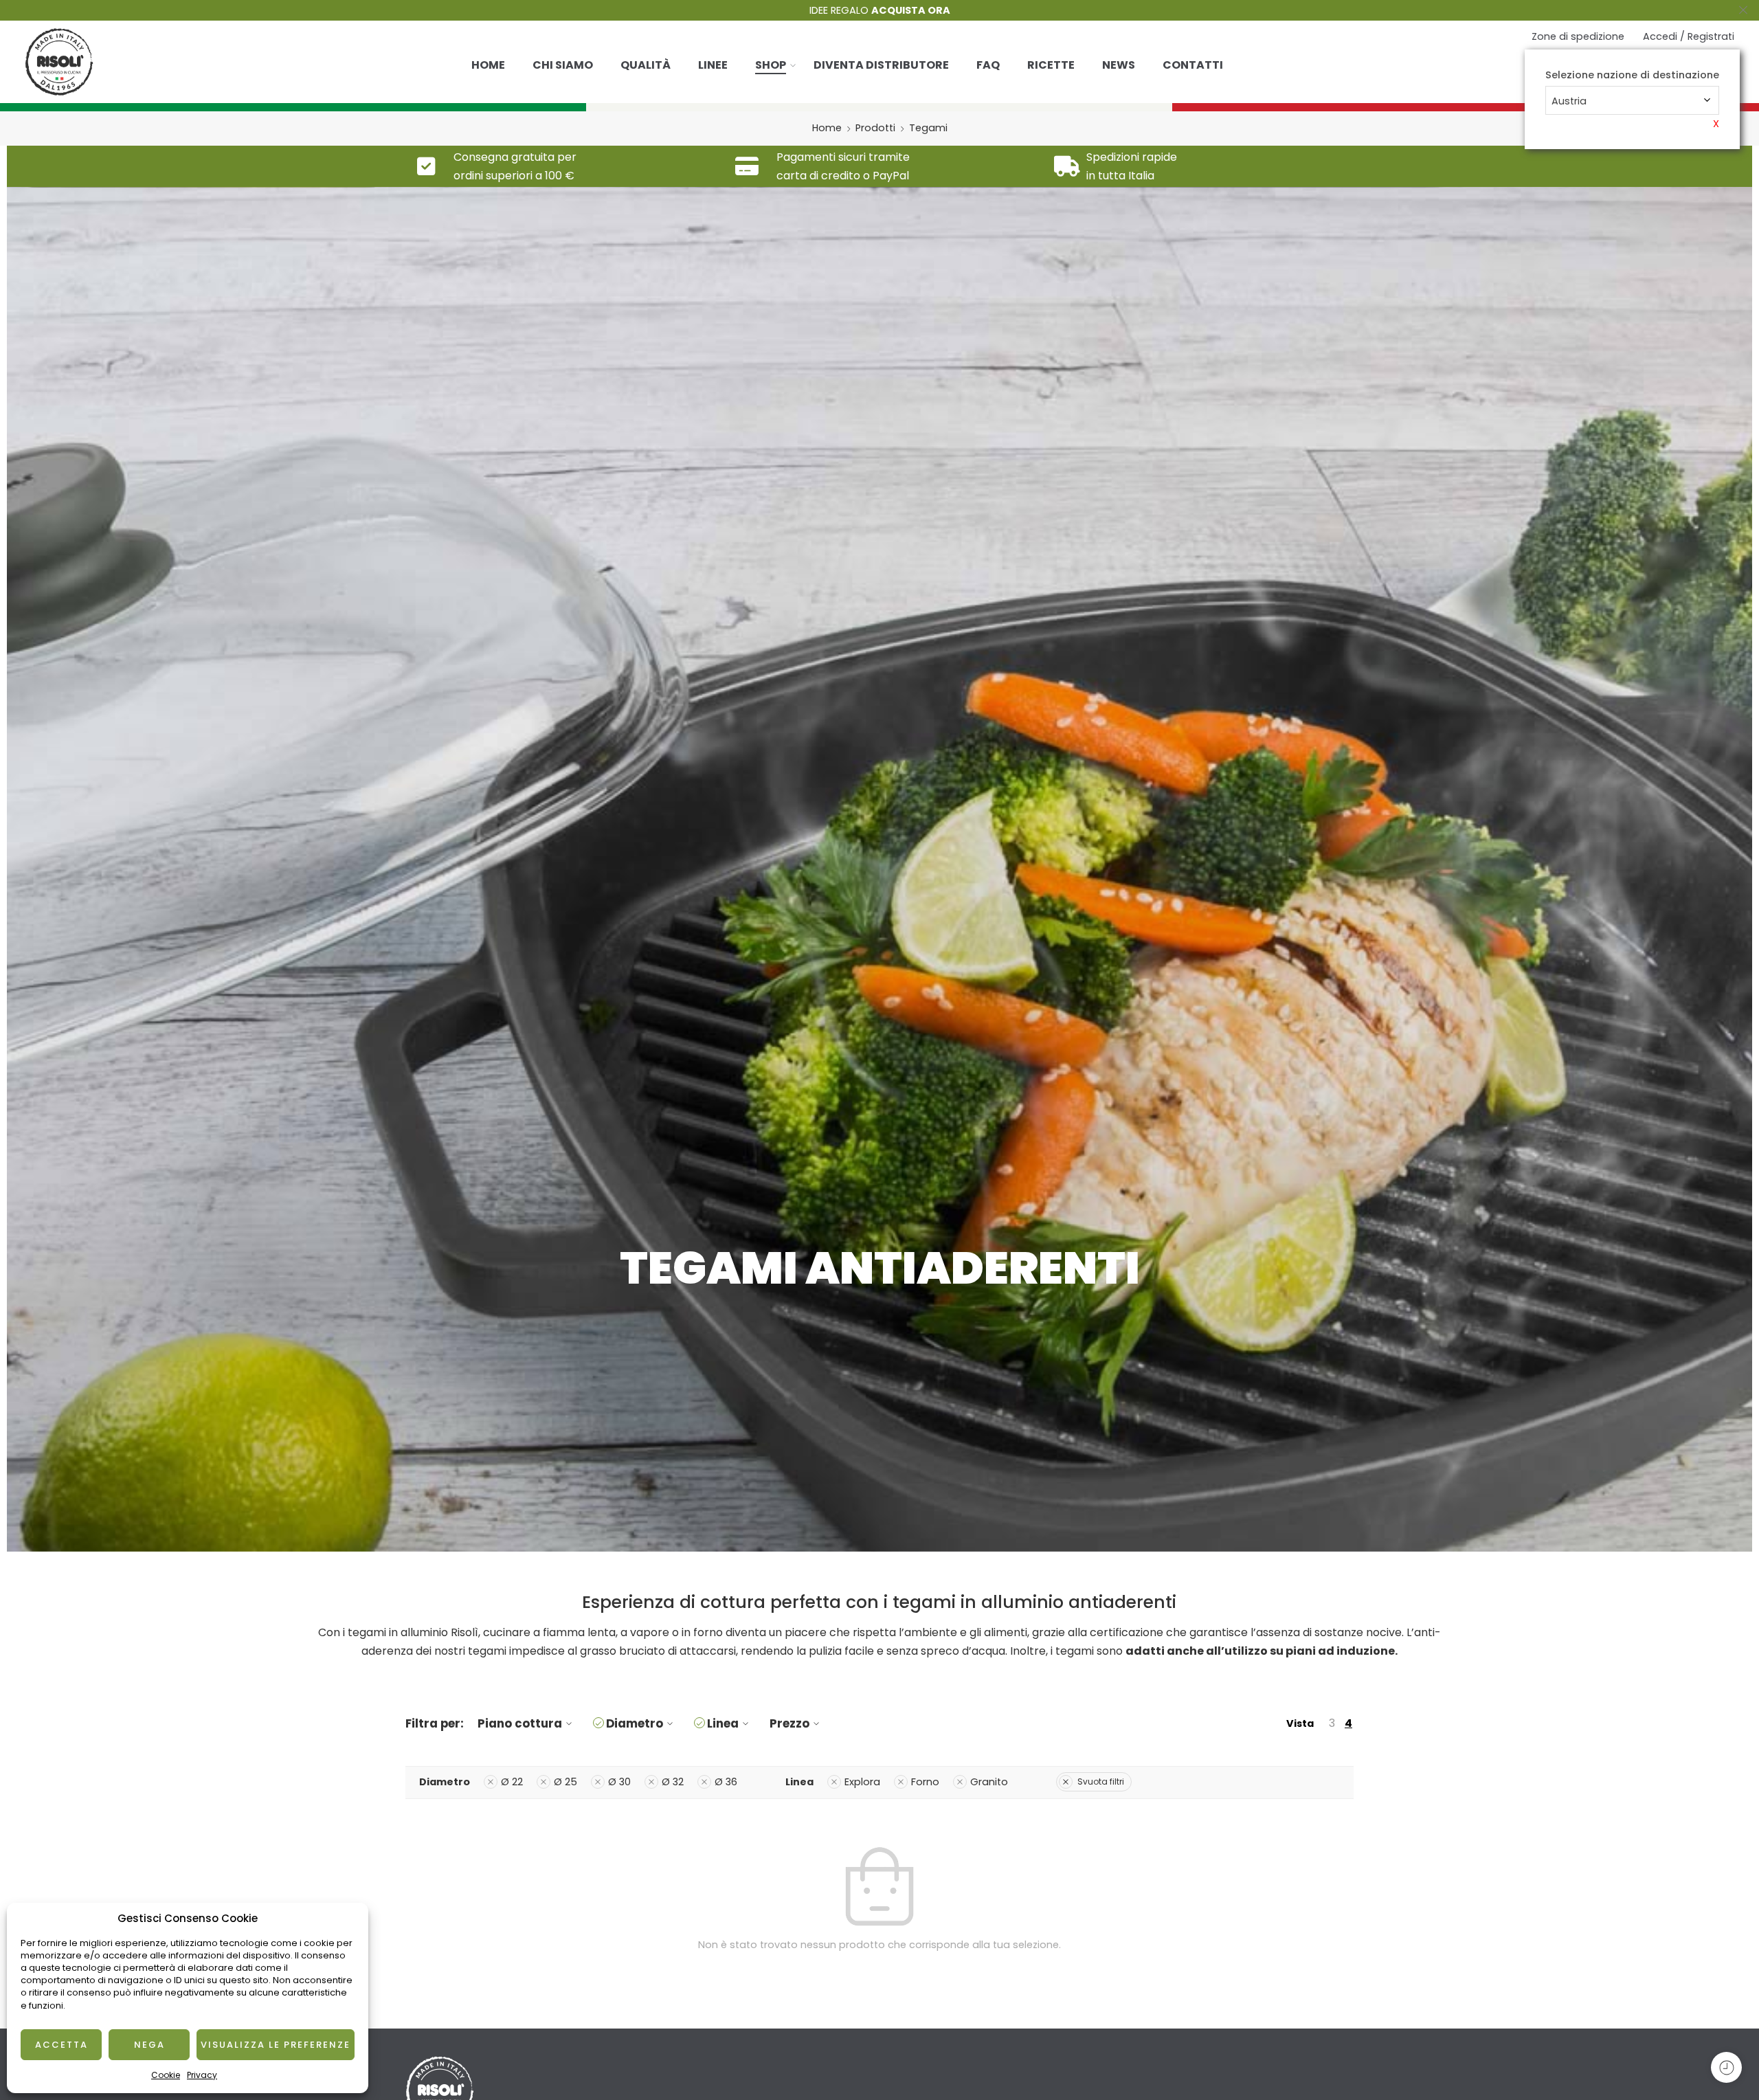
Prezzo (789, 1723)
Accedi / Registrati (1689, 36)
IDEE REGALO (880, 10)
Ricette (1051, 65)
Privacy (202, 2075)
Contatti (1193, 65)
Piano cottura (520, 1723)
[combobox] (1632, 100)
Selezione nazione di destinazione (1632, 75)
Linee (713, 65)
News (1119, 65)
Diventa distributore (881, 65)
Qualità (646, 65)
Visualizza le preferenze (276, 2045)
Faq (988, 65)
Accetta (61, 2045)
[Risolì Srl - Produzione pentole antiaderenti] (59, 62)
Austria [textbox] (1569, 101)
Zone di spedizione (1578, 36)
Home (488, 65)
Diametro (635, 1723)
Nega (149, 2045)
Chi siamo (563, 65)
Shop (771, 65)
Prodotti (875, 128)
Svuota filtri (1101, 1781)
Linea (723, 1723)
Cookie (166, 2075)
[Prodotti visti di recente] (1726, 2067)
